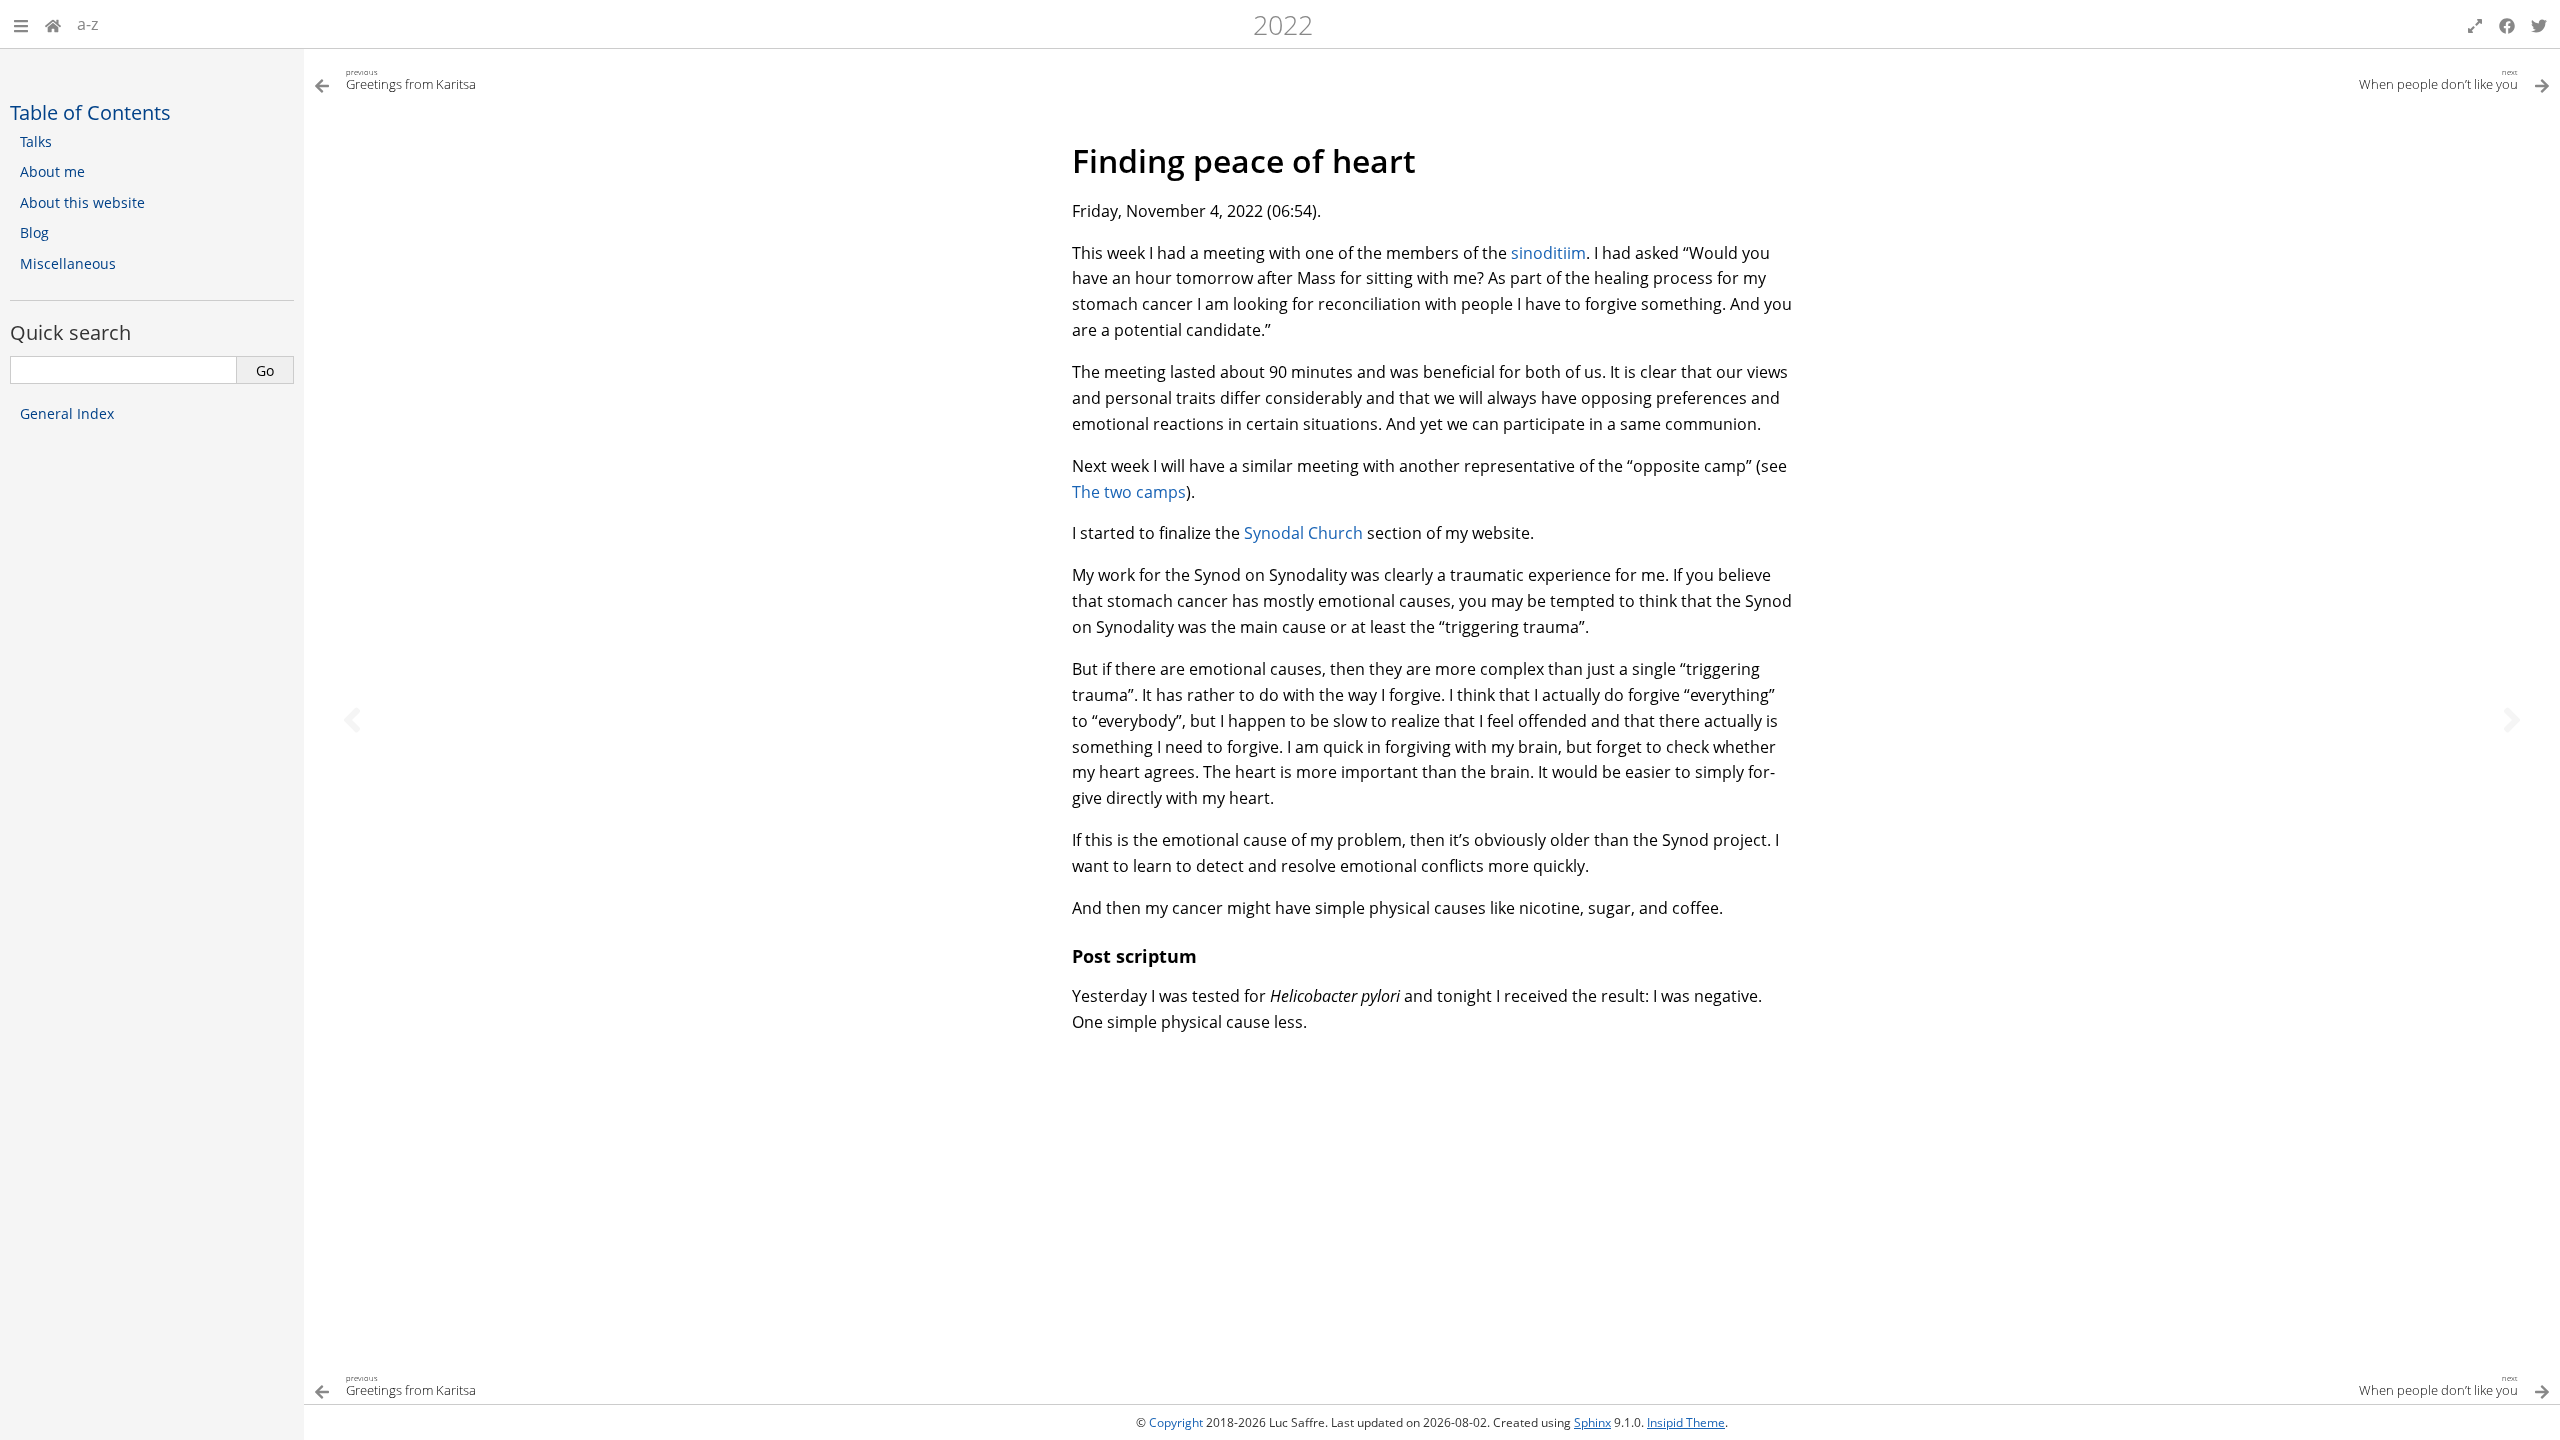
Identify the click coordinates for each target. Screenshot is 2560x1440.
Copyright (1176, 1422)
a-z (87, 24)
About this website (82, 202)
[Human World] (53, 24)
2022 (1283, 24)
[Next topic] (2512, 720)
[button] (21, 24)
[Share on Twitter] (2539, 24)
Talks (36, 141)
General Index (67, 413)
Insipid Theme (1686, 1422)
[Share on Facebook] (2507, 24)
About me (52, 171)
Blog (34, 232)
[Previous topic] (352, 720)
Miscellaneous (68, 263)
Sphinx (1592, 1422)
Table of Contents (90, 112)
